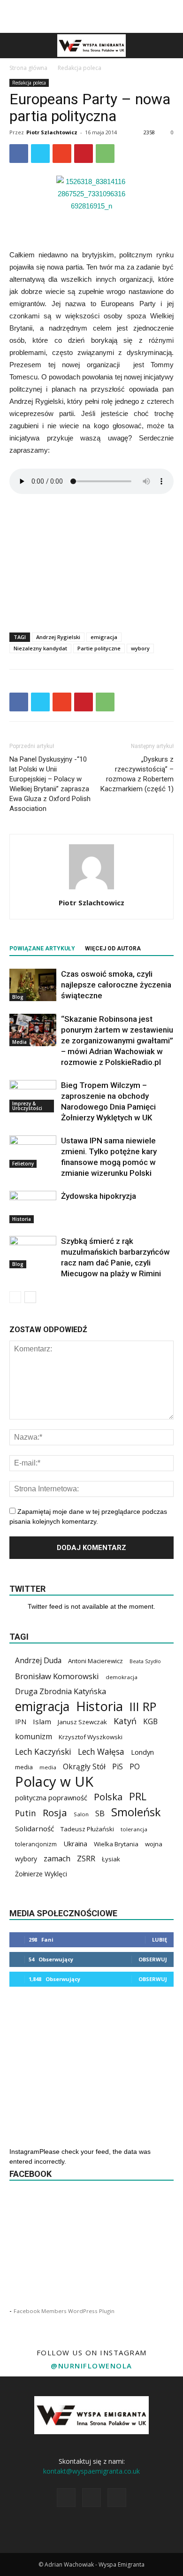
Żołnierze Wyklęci (41, 1874)
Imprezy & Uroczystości (27, 1106)
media (24, 1767)
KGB (150, 1722)
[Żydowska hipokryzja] (33, 1207)
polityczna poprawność (51, 1797)
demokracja (122, 1677)
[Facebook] (66, 2498)
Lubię (160, 1940)
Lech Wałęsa (101, 1752)
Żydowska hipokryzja (99, 1196)
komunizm (34, 1737)
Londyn (142, 1752)
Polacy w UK (54, 1782)
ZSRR (86, 1859)
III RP (143, 1707)
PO (135, 1767)
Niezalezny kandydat (40, 648)
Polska (108, 1797)
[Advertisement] (91, 16)
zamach (57, 1859)
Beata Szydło (145, 1661)
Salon (81, 1814)
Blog (18, 997)
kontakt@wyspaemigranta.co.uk (91, 2471)
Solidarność (34, 1828)
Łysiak (111, 1859)
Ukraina (75, 1843)
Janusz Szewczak (82, 1722)
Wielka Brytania (116, 1844)
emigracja (104, 637)
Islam (42, 1721)
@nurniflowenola (91, 2366)
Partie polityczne (99, 648)
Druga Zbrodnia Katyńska (61, 1692)
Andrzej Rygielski (58, 637)
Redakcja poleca (80, 68)
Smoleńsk (136, 1812)
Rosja (55, 1813)
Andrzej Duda (38, 1661)
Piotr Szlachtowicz (52, 132)
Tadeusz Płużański (87, 1829)
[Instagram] (91, 2498)
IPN (21, 1722)
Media (19, 1042)
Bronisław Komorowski (57, 1676)
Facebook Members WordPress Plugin (64, 2311)
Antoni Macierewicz (95, 1661)
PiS (118, 1767)
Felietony (23, 1164)
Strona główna (28, 68)
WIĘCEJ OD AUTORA (113, 949)
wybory (140, 648)
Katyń (125, 1721)
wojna (154, 1844)
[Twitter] (117, 2498)
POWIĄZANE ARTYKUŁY (42, 949)
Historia (22, 1219)
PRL (138, 1796)
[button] (170, 46)
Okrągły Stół (84, 1767)
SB (100, 1813)
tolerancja (134, 1829)
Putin (26, 1813)
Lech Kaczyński (43, 1752)
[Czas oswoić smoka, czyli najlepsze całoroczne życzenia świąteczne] (33, 985)
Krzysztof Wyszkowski (91, 1737)
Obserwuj (153, 1959)
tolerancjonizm (36, 1844)
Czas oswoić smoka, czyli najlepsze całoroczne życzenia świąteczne (116, 985)
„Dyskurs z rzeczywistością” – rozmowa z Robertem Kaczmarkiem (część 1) (137, 774)
